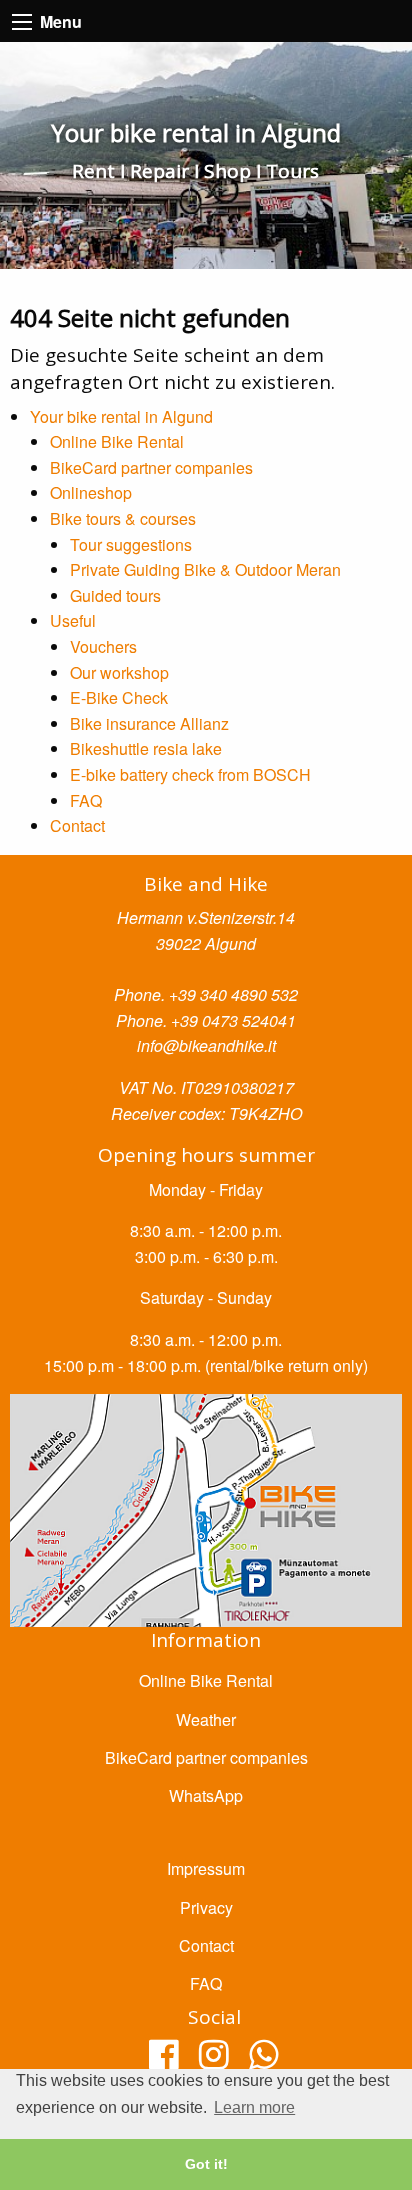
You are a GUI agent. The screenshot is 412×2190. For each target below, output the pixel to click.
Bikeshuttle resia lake (146, 748)
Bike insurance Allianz (149, 723)
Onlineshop (91, 492)
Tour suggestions (131, 544)
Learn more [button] (254, 2107)
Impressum (206, 1868)
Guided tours (115, 595)
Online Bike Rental (117, 441)
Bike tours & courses (123, 518)
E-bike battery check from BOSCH (190, 774)
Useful (73, 620)
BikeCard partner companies (151, 467)
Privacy (206, 1907)
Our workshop (119, 672)
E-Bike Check (119, 697)
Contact (77, 825)
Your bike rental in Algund (121, 416)
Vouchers (103, 646)
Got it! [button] (206, 2164)
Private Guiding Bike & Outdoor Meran (205, 569)
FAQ (86, 800)
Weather (206, 1719)
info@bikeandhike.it (206, 1045)
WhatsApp (206, 1795)
